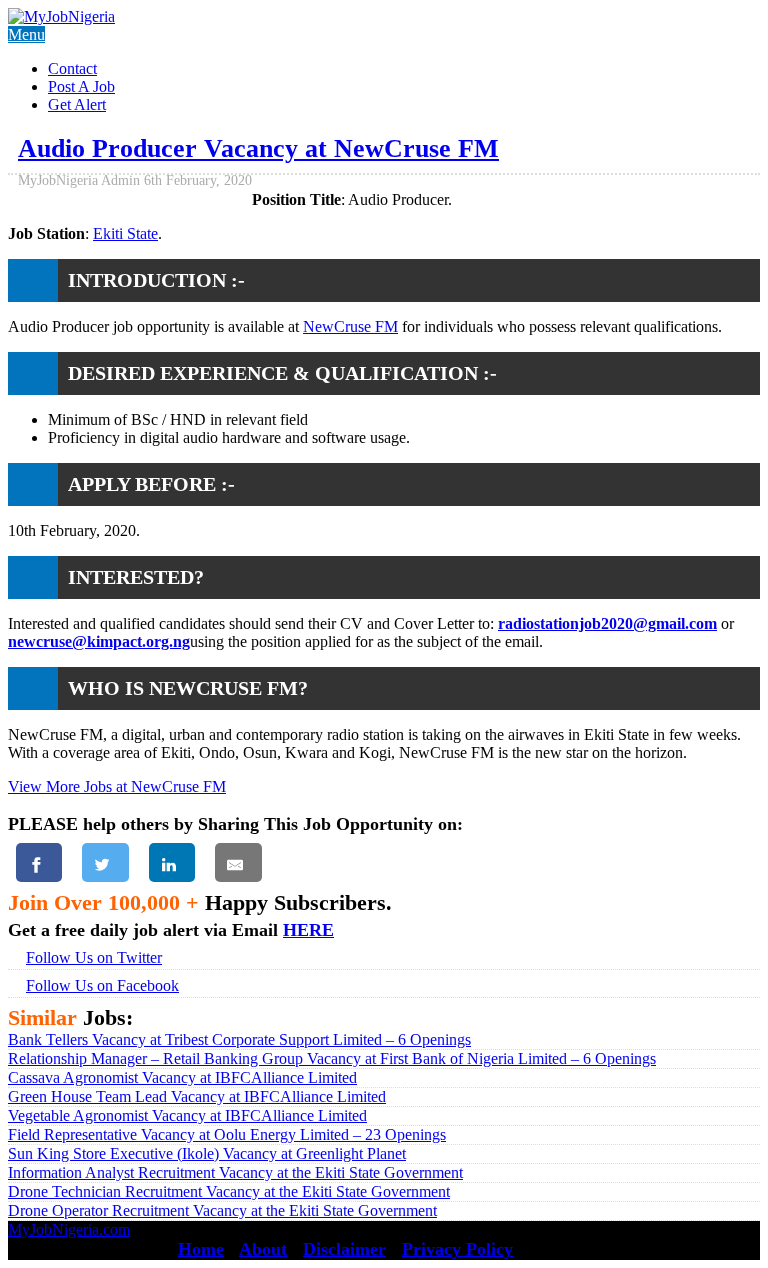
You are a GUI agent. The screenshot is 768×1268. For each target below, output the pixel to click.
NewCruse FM (350, 326)
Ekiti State (125, 233)
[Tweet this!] (105, 862)
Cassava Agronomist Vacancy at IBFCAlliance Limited (182, 1077)
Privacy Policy (457, 1249)
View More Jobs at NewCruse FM (117, 786)
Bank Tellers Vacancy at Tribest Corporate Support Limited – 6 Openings (239, 1039)
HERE (308, 930)
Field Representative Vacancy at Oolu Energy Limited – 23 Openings (227, 1134)
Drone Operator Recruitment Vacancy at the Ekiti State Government (222, 1210)
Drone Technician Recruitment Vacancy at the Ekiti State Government (229, 1191)
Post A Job (81, 86)
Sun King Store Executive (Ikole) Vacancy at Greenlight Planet (207, 1153)
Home (201, 1249)
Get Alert (77, 104)
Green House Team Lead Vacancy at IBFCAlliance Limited (197, 1096)
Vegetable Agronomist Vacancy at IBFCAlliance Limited (187, 1115)
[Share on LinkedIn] (172, 862)
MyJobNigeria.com (69, 1229)
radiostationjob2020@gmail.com (607, 623)
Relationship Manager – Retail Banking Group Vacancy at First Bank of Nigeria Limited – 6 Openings (332, 1058)
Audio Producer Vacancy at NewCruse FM (258, 148)
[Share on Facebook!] (39, 862)
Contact (72, 68)
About (263, 1249)
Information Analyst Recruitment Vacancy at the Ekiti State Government (235, 1172)
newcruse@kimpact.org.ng (99, 641)
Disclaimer (344, 1249)
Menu (26, 34)
